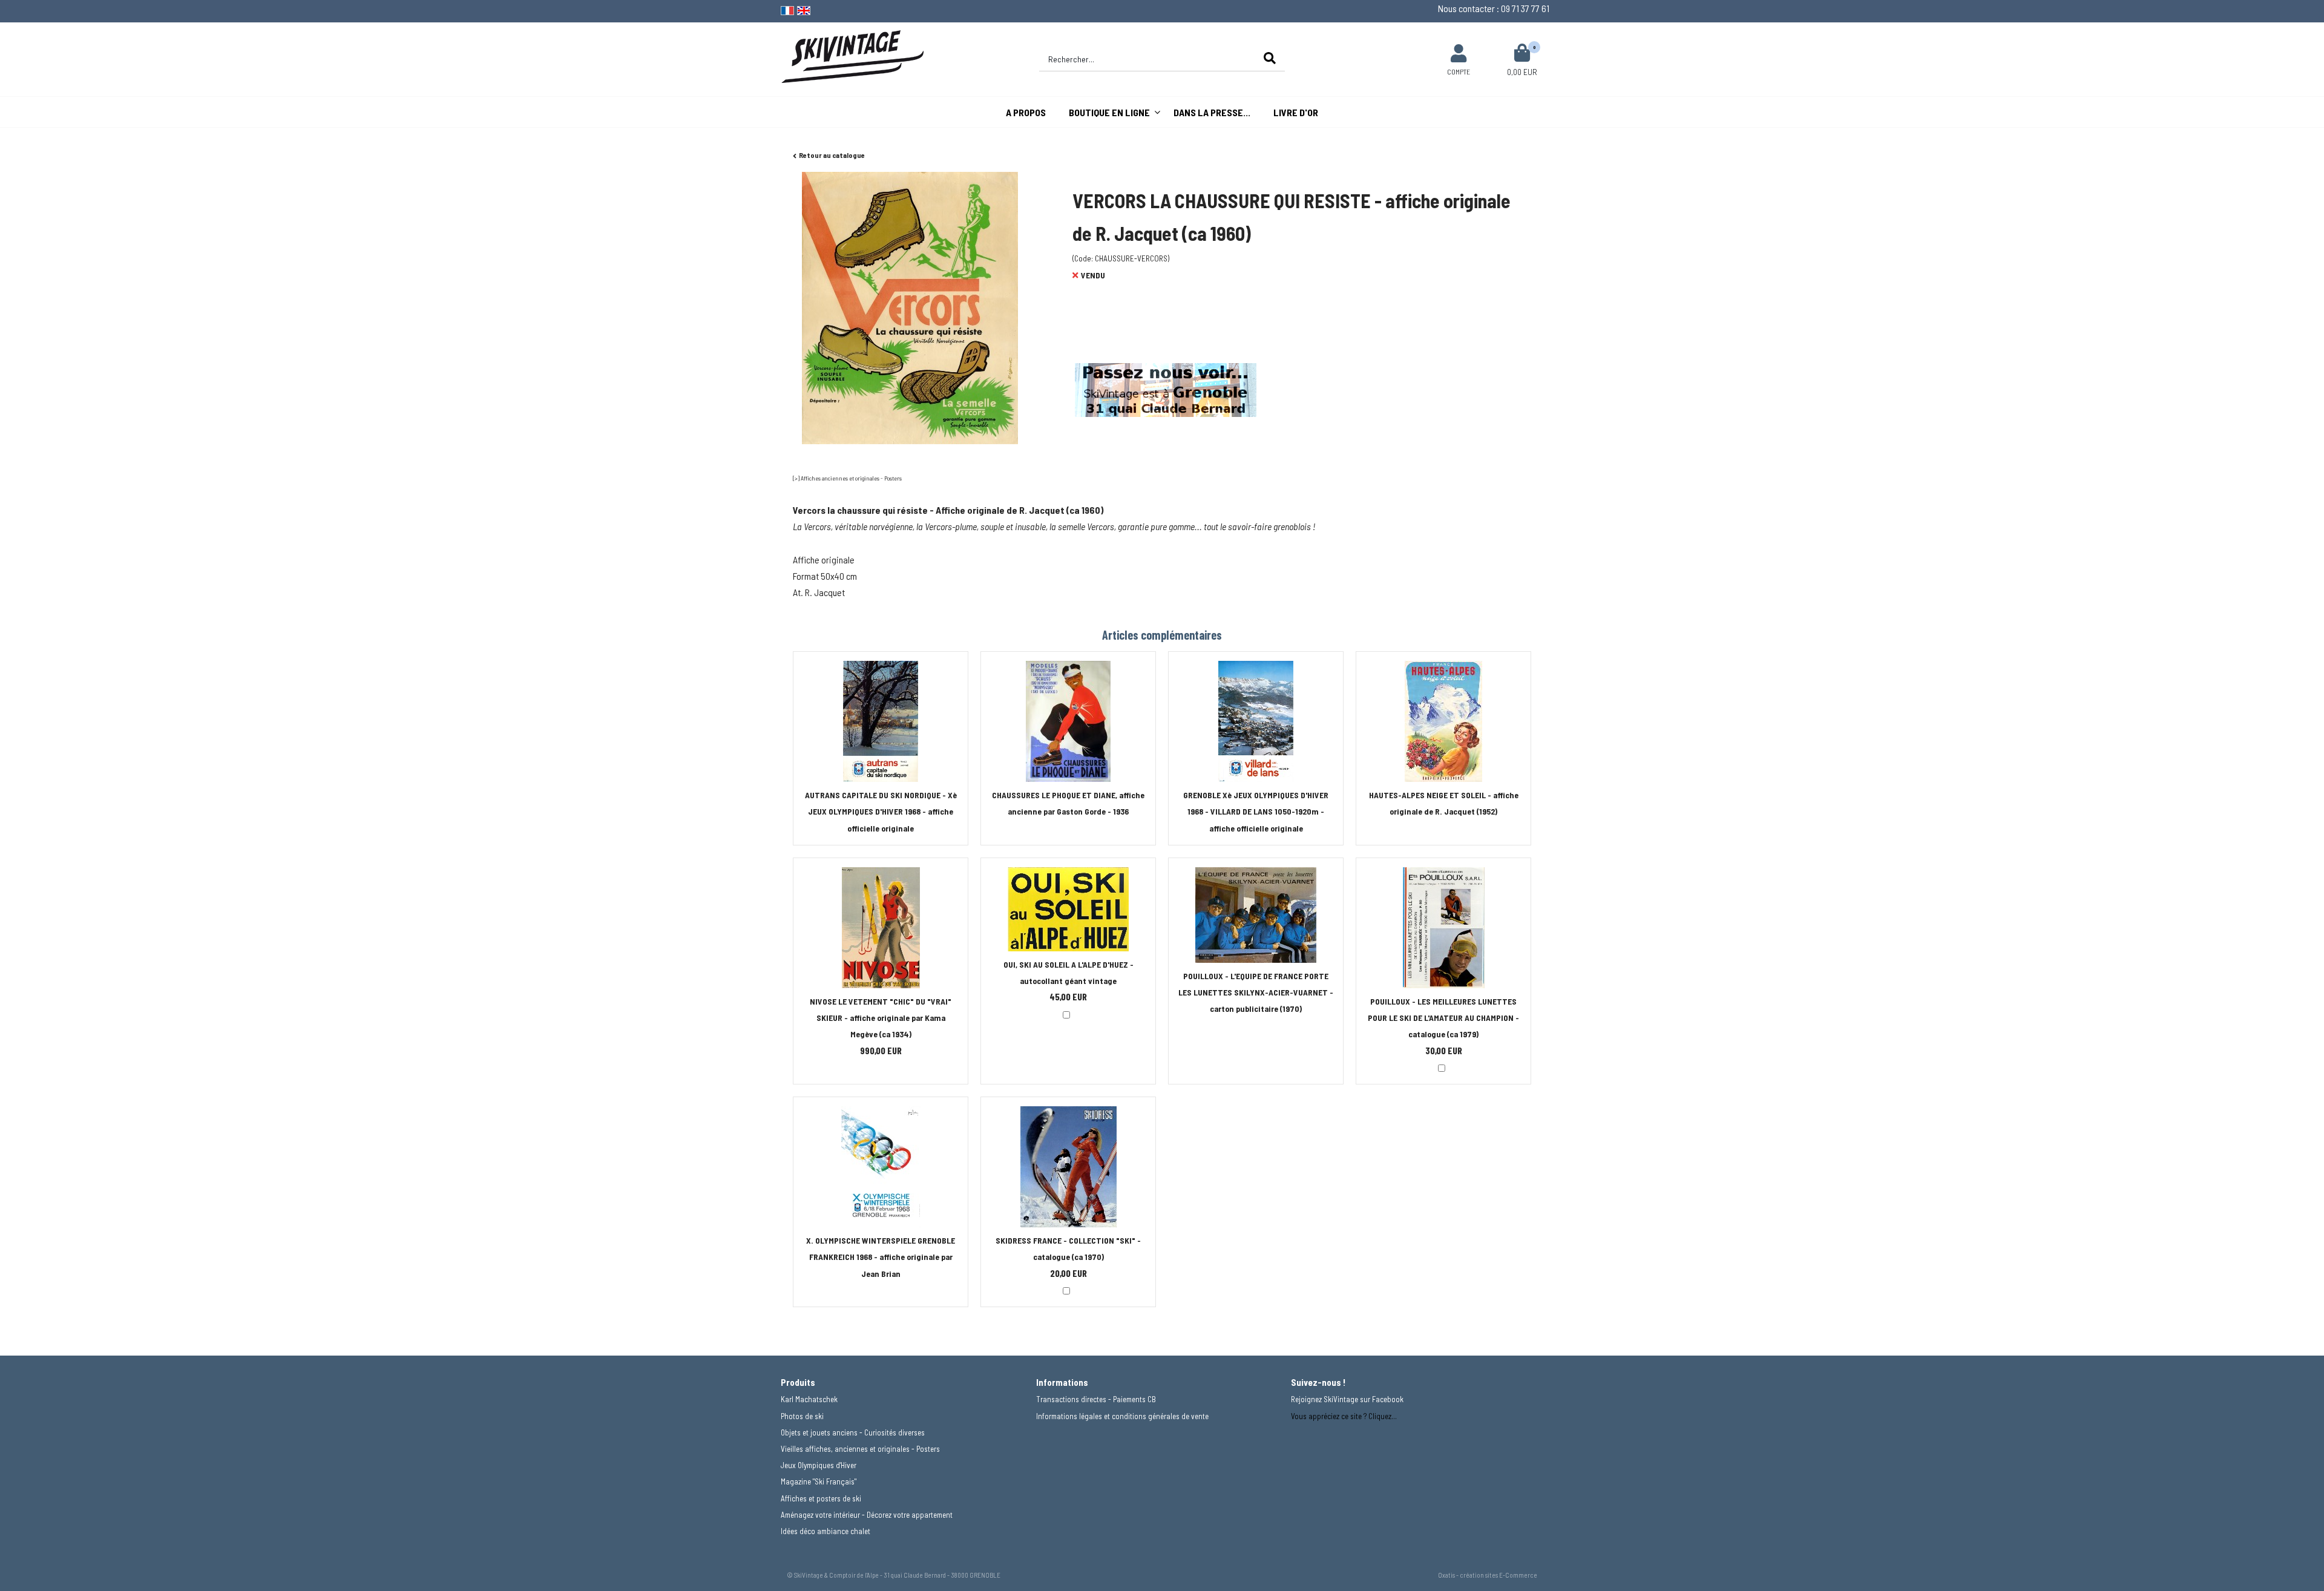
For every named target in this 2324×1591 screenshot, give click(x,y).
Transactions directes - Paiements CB (1096, 1399)
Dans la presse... (1212, 112)
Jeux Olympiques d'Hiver (819, 1465)
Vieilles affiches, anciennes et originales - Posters (860, 1449)
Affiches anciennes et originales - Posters (851, 478)
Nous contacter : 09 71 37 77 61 (1494, 8)
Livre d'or (1296, 112)
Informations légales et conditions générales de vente (1122, 1416)
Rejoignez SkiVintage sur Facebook (1347, 1399)
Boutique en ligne (1109, 112)
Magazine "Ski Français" (819, 1481)
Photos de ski (802, 1416)
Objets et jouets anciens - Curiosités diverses (853, 1432)
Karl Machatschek (809, 1399)
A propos (1026, 112)
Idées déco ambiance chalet (826, 1531)
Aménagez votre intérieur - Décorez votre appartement (867, 1515)
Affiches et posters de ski (821, 1498)
